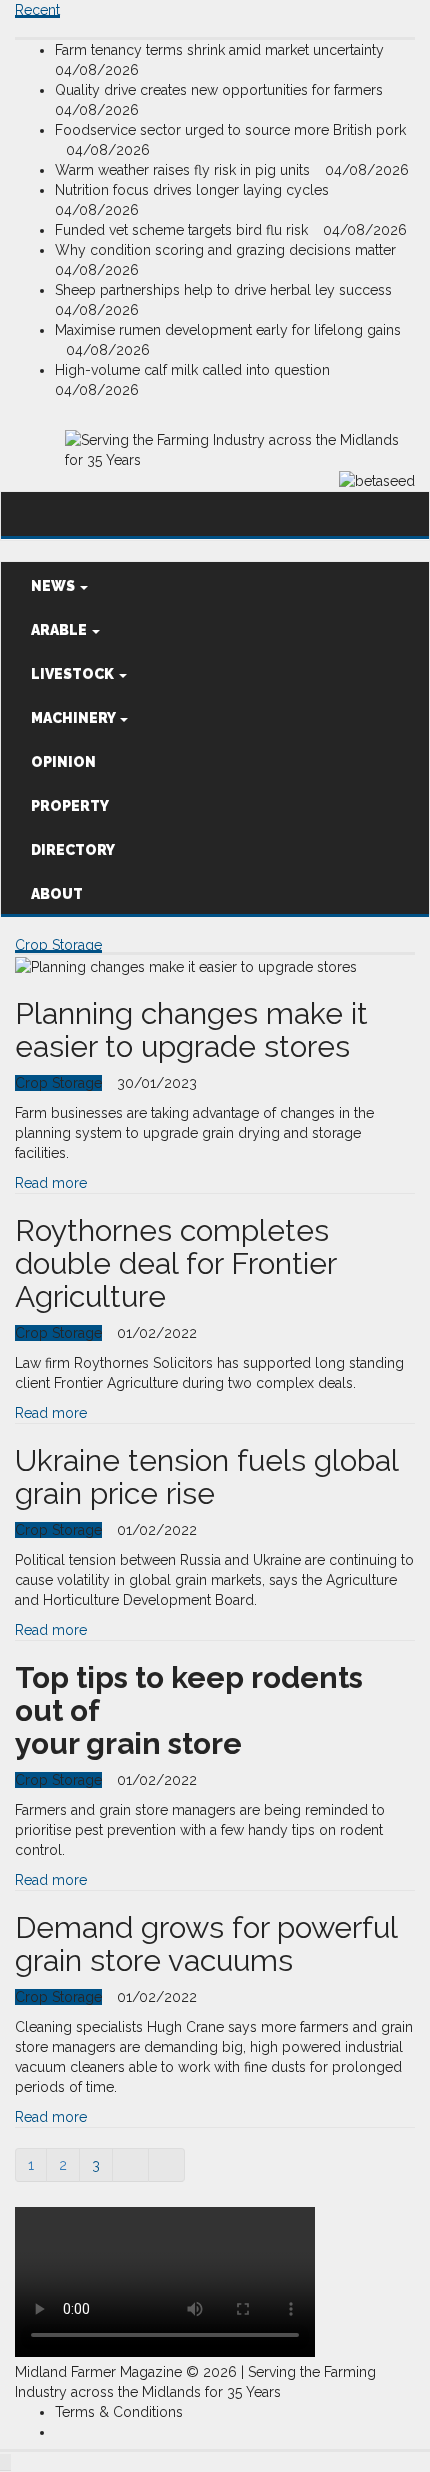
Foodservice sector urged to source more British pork (230, 130)
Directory (73, 850)
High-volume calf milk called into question (194, 370)
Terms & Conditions (119, 2412)
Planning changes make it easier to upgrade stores (191, 1030)
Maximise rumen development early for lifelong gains (228, 330)
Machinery (74, 718)
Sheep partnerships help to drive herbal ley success (225, 290)
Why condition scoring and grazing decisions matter (227, 250)
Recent (37, 10)
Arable (60, 630)
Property (70, 806)
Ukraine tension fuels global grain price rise (206, 1477)
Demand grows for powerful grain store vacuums (206, 1944)
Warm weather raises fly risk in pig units (184, 170)
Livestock (74, 674)
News (54, 586)
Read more (51, 1183)
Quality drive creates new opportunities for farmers (221, 90)
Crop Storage (58, 945)
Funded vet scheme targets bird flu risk (183, 230)
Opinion (63, 762)
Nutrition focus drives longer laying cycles (194, 190)
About (57, 894)
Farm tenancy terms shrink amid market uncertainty (221, 50)
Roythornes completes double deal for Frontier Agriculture (175, 1263)
